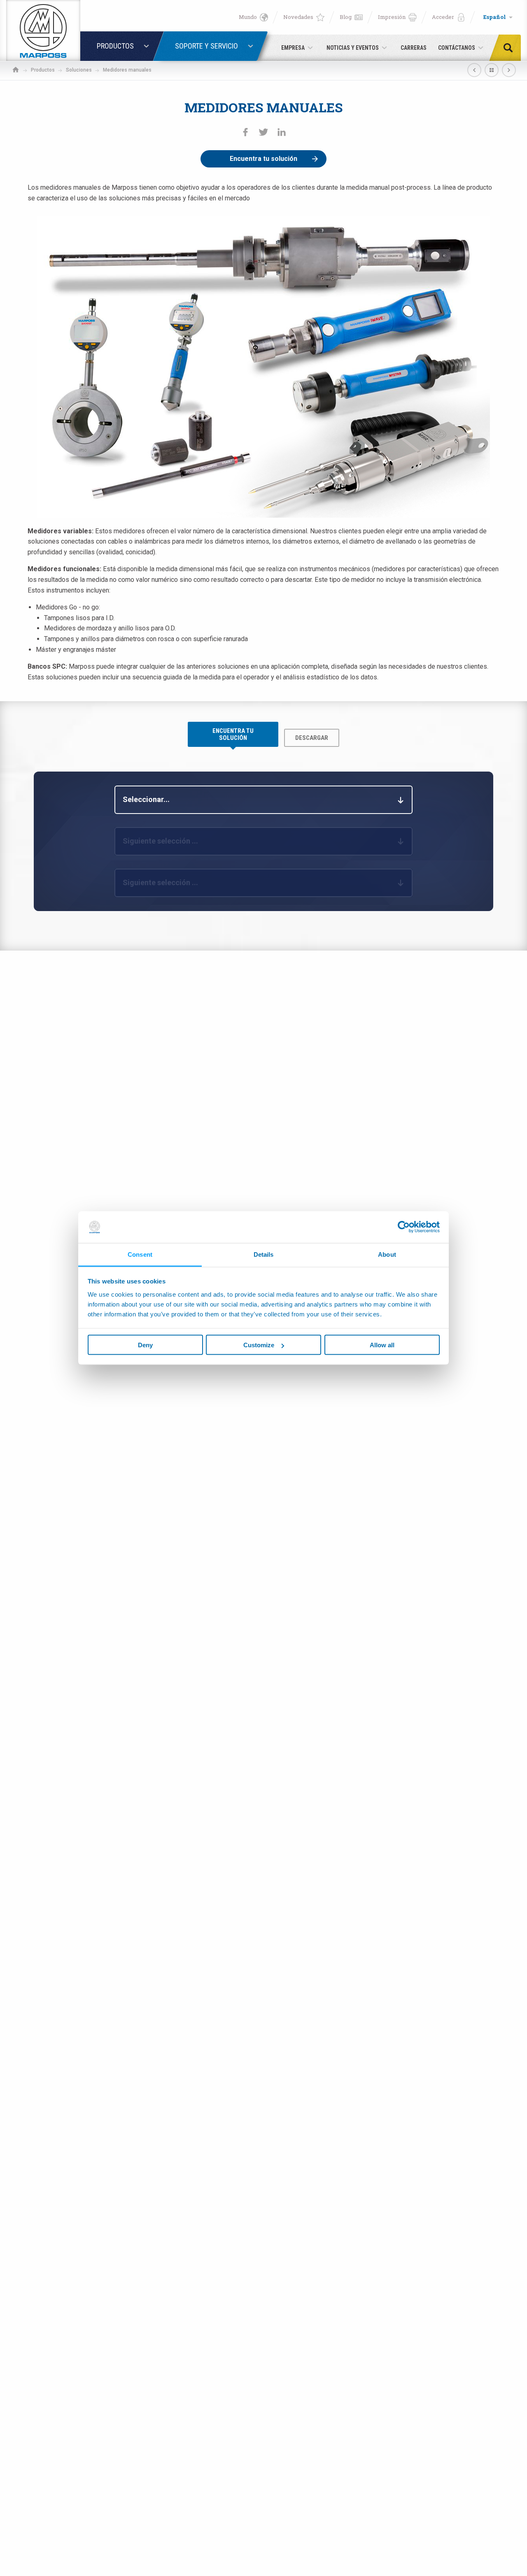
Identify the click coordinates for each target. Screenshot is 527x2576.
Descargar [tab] (312, 738)
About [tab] (387, 1254)
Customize (259, 1345)
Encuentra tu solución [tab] (233, 734)
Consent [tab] (140, 1254)
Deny (145, 1345)
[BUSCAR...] (511, 48)
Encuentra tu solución (263, 159)
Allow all (382, 1345)
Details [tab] (264, 1254)
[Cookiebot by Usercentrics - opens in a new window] (404, 1227)
